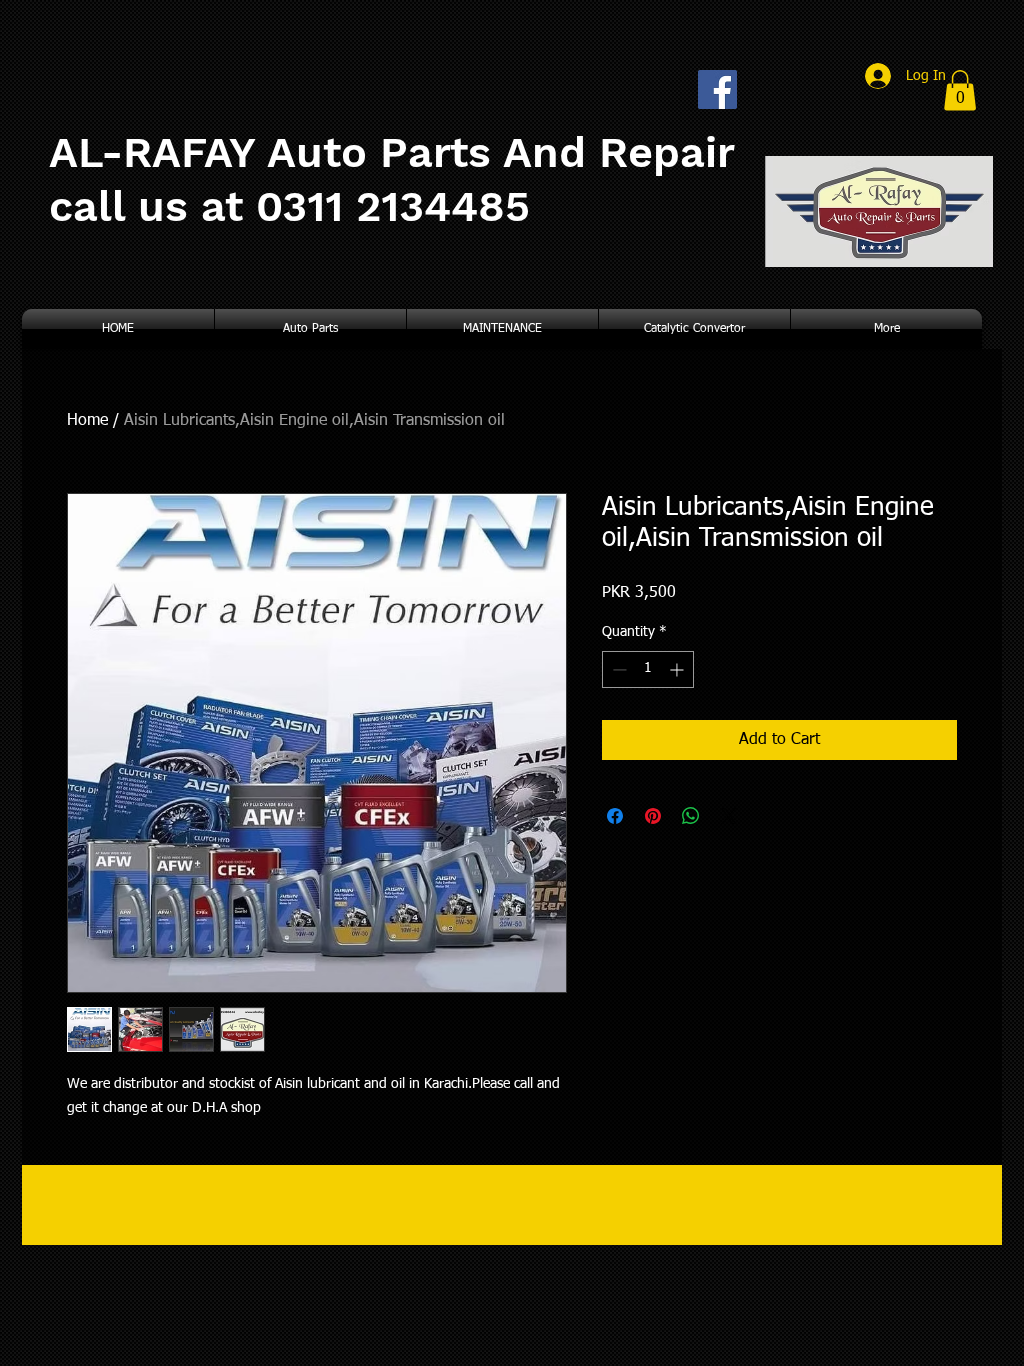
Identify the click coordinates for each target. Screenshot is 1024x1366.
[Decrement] (617, 669)
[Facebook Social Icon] (717, 89)
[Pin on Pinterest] (653, 816)
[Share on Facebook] (615, 816)
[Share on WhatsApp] (691, 816)
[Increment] (678, 669)
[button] (960, 90)
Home (87, 421)
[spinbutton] (648, 669)
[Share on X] (729, 816)
